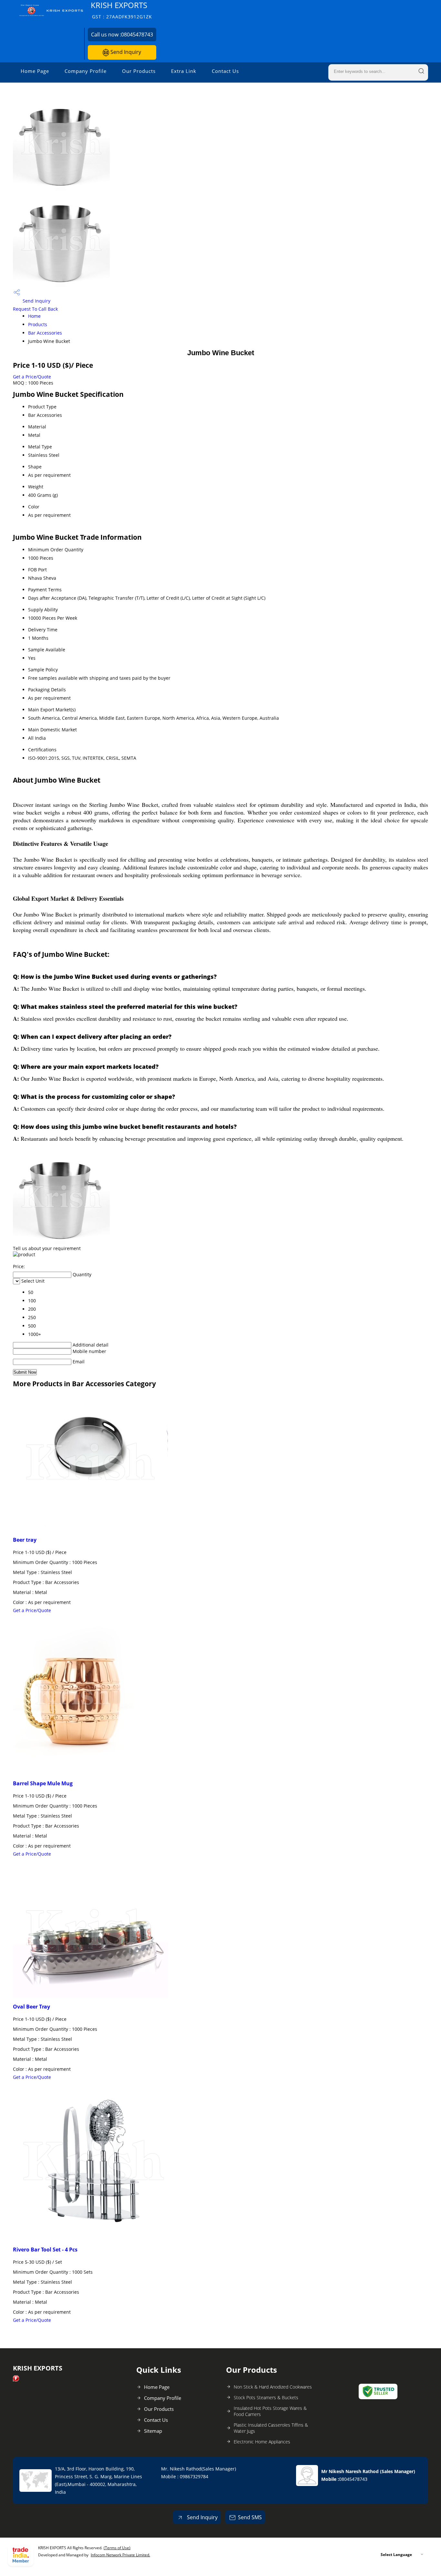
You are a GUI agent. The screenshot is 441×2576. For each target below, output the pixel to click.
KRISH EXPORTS (121, 10)
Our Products (139, 71)
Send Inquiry (125, 52)
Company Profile (86, 71)
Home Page (35, 71)
